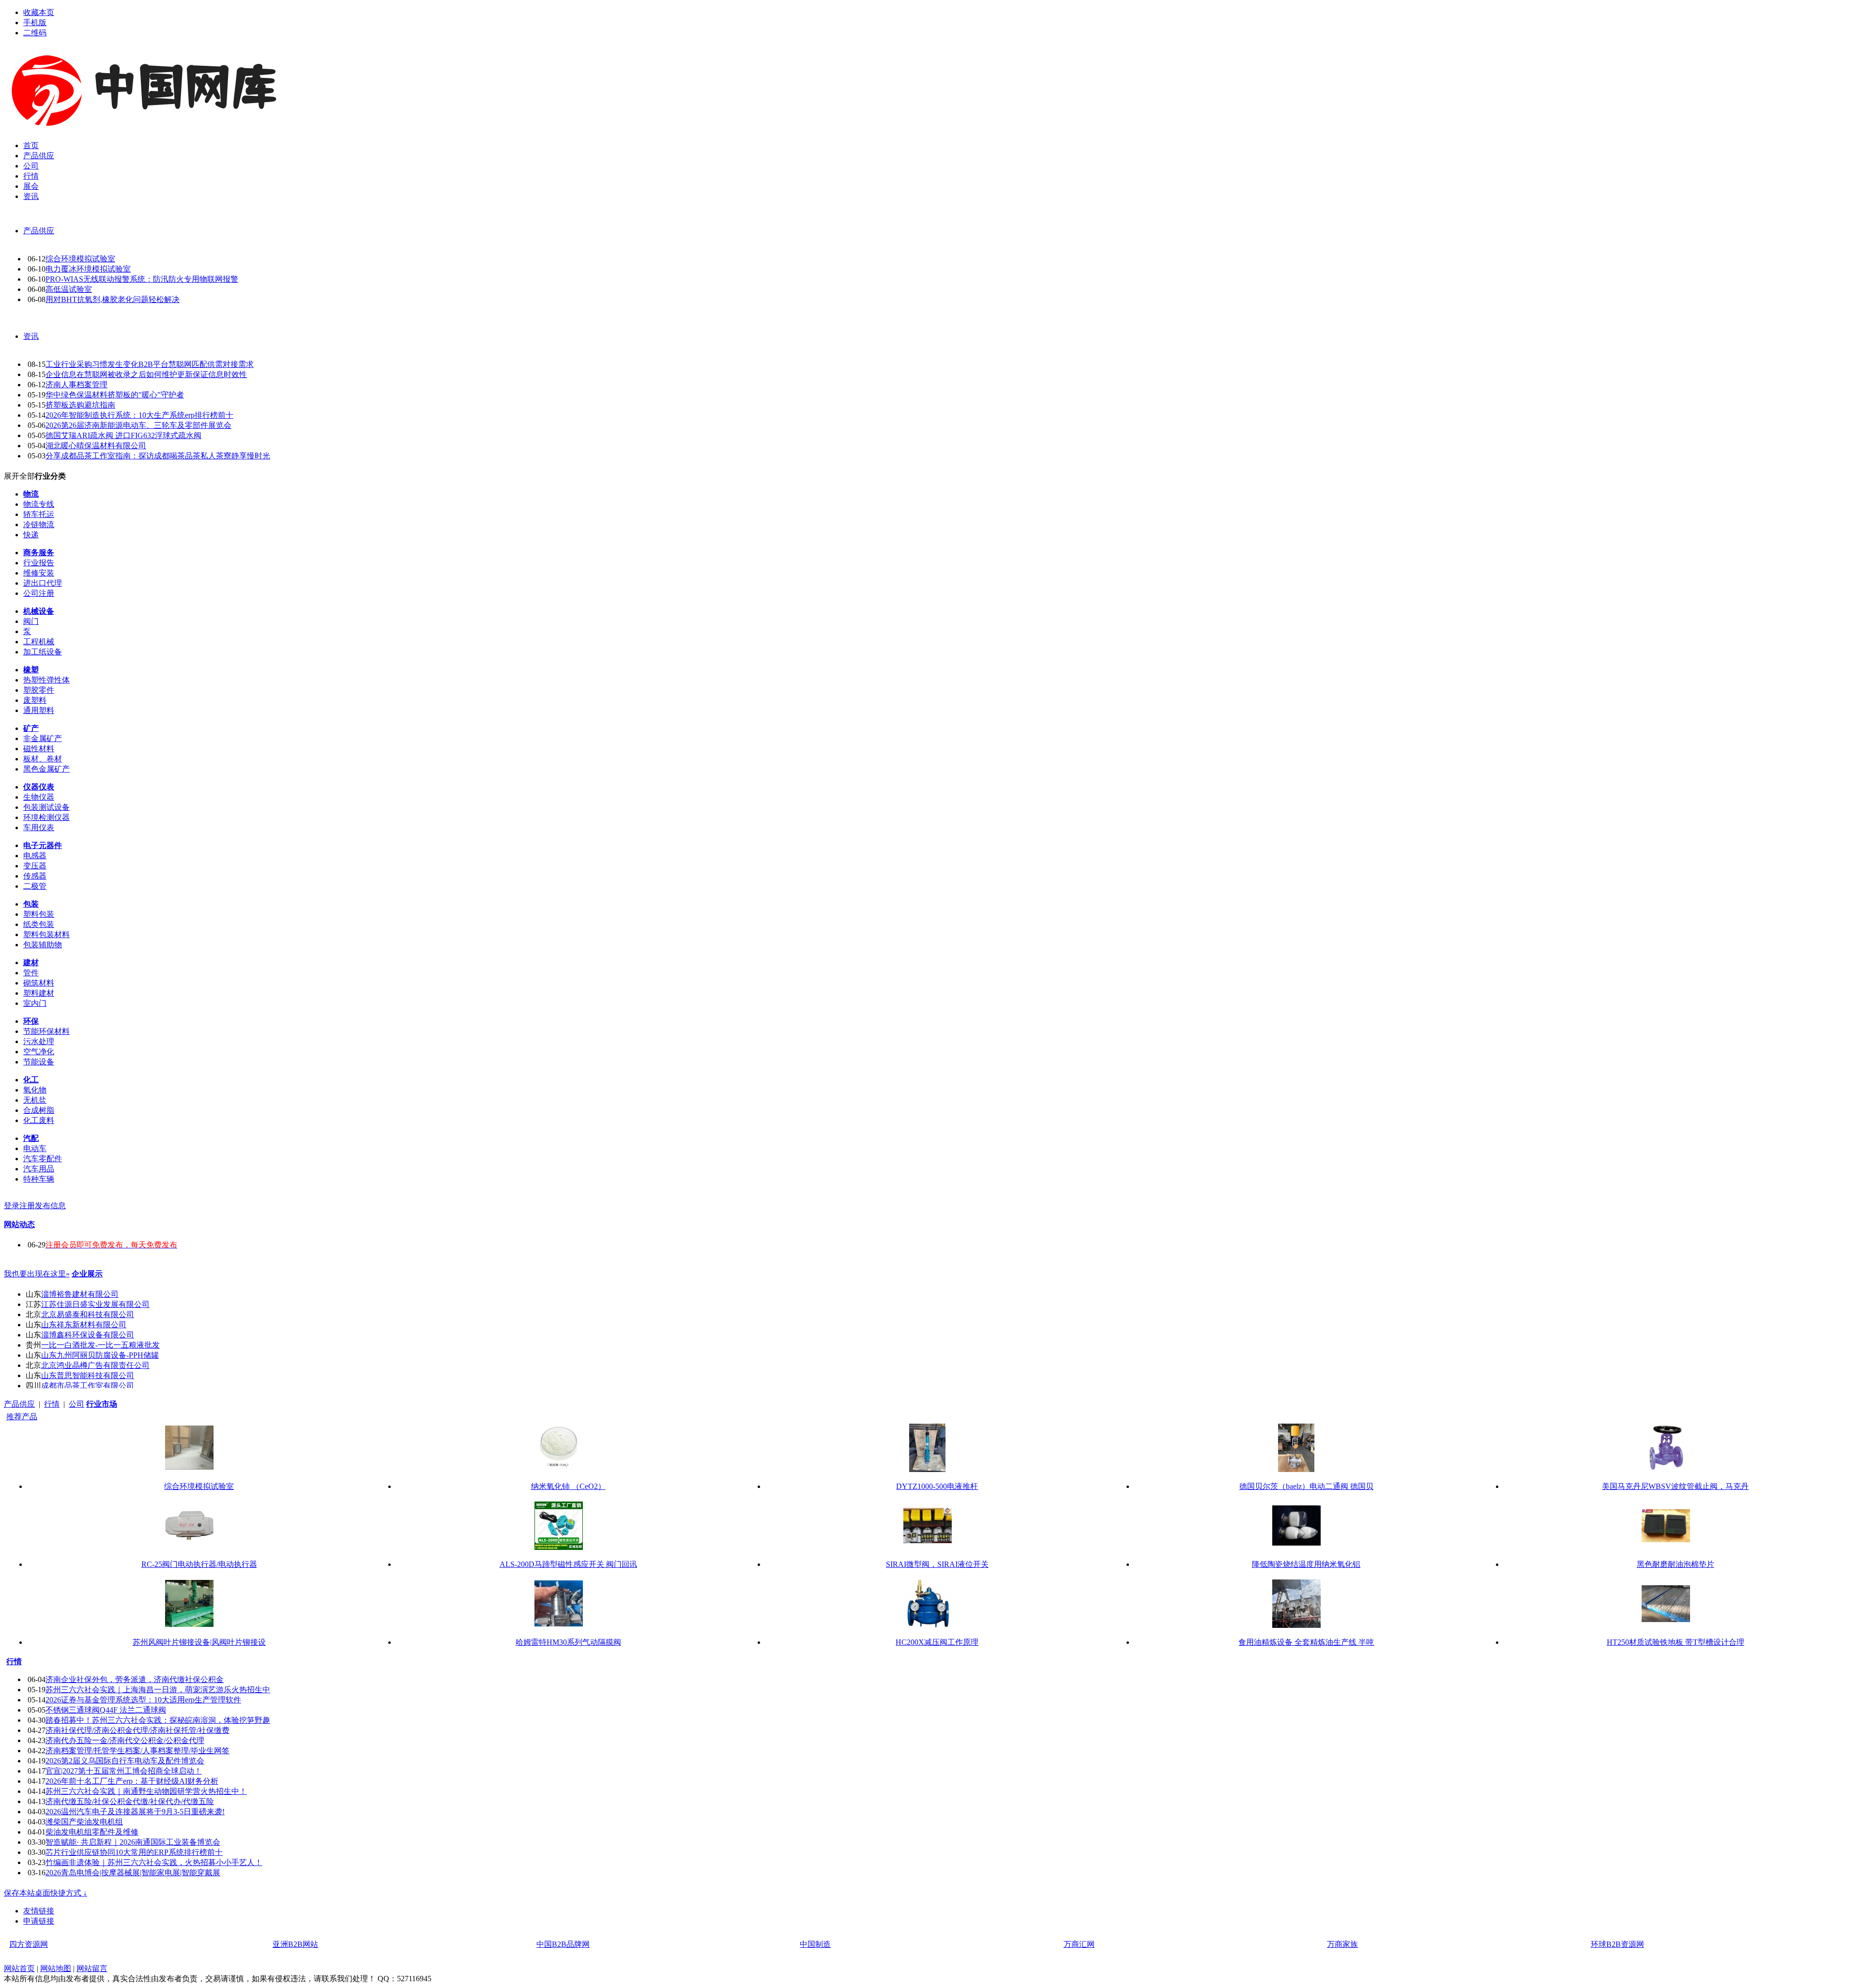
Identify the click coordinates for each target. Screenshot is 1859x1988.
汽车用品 (39, 1169)
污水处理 (39, 1041)
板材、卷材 (43, 759)
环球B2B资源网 (1617, 1944)
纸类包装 (39, 924)
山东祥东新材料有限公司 (84, 1325)
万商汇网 (1079, 1944)
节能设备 (39, 1062)
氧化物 (35, 1090)
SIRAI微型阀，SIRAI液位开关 (937, 1564)
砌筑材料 (39, 983)
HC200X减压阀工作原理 (937, 1642)
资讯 (31, 336)
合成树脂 (39, 1110)
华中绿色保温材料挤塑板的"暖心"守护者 (115, 395)
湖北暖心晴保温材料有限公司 (96, 446)
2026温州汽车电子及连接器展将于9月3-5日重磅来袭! (135, 1812)
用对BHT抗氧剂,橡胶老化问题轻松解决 (113, 299)
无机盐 (35, 1100)
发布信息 (50, 1206)
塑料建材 (39, 993)
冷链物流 (39, 524)
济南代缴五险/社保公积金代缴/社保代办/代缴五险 (130, 1801)
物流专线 (39, 504)
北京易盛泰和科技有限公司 (88, 1314)
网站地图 (56, 1968)
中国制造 (815, 1944)
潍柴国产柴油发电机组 (84, 1822)
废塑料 (35, 700)
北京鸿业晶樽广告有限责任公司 (95, 1365)
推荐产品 (22, 1417)
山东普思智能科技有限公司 (88, 1375)
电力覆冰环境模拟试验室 (88, 269)
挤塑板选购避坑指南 (80, 405)
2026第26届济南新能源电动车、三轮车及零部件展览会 (138, 425)
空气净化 (39, 1052)
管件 (31, 973)
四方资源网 (29, 1944)
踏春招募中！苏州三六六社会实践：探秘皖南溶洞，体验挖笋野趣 (158, 1720)
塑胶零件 (39, 690)
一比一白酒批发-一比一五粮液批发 (100, 1345)
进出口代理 (43, 583)
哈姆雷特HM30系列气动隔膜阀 (568, 1642)
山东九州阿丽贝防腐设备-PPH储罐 (100, 1355)
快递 (31, 535)
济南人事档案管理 (76, 385)
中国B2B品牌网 (563, 1944)
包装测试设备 (46, 807)
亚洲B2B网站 (295, 1944)
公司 (76, 1404)
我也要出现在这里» (37, 1274)
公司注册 (39, 593)
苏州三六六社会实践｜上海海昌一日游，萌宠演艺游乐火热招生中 (158, 1690)
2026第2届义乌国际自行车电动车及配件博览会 (125, 1761)
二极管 (35, 886)
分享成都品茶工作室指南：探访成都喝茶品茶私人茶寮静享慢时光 (158, 456)
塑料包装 (39, 914)
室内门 (35, 1003)
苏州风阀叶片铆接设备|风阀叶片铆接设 (199, 1642)
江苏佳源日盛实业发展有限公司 (95, 1304)
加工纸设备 (43, 652)
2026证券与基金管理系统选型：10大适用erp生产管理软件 (143, 1700)
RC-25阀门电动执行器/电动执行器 (199, 1564)
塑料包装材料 (46, 934)
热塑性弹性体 (46, 680)
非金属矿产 (43, 738)
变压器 (35, 866)
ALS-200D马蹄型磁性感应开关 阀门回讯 (568, 1564)
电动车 (35, 1148)
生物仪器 (39, 797)
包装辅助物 (43, 945)
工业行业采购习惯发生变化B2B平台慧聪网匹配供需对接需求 (150, 364)
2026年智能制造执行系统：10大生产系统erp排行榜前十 (139, 415)
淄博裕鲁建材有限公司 (80, 1294)
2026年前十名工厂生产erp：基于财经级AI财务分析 (132, 1781)
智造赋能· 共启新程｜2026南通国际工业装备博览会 (133, 1842)
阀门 (31, 621)
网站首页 (19, 1968)
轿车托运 (39, 514)
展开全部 (19, 476)
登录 (12, 1206)
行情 (52, 1404)
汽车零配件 (43, 1159)
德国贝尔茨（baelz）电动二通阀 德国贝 (1306, 1486)
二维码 (35, 33)
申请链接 (39, 1921)
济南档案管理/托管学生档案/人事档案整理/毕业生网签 (137, 1751)
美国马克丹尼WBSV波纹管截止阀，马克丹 (1675, 1486)
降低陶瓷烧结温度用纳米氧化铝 (1306, 1564)
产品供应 (39, 231)
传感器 (35, 876)
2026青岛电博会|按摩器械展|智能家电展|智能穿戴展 (133, 1873)
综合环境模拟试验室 (80, 259)
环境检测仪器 (46, 817)
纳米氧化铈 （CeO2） (568, 1486)
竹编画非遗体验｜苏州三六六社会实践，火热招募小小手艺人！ (154, 1862)
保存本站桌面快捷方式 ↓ (46, 1893)
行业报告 (39, 563)
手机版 (35, 23)
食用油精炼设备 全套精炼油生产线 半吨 (1306, 1642)
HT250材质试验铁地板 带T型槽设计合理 (1676, 1642)
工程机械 (39, 642)
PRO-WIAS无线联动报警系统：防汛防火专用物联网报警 (142, 279)
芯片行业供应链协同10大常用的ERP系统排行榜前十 (134, 1852)
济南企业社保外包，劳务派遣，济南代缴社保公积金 (135, 1679)
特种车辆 (39, 1179)
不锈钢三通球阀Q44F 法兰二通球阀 (106, 1710)
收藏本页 (39, 12)
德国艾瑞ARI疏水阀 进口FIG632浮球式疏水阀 (123, 435)
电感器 (35, 856)
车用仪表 (39, 827)
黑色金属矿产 (46, 769)
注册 (27, 1206)
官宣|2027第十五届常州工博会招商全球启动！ (124, 1771)
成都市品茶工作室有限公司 (88, 1386)
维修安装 (39, 573)
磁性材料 (39, 749)
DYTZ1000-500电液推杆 (937, 1486)
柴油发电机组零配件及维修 (92, 1832)
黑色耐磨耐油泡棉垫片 (1676, 1564)
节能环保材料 (46, 1031)
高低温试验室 (69, 289)
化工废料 (39, 1120)
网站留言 (92, 1968)
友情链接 (39, 1911)
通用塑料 (39, 710)
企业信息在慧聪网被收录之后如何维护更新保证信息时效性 (146, 374)
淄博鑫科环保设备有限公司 (88, 1335)
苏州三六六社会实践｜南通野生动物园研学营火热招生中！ (146, 1791)
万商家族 (1342, 1944)
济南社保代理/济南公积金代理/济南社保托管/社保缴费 (137, 1730)
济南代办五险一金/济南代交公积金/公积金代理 (125, 1740)
